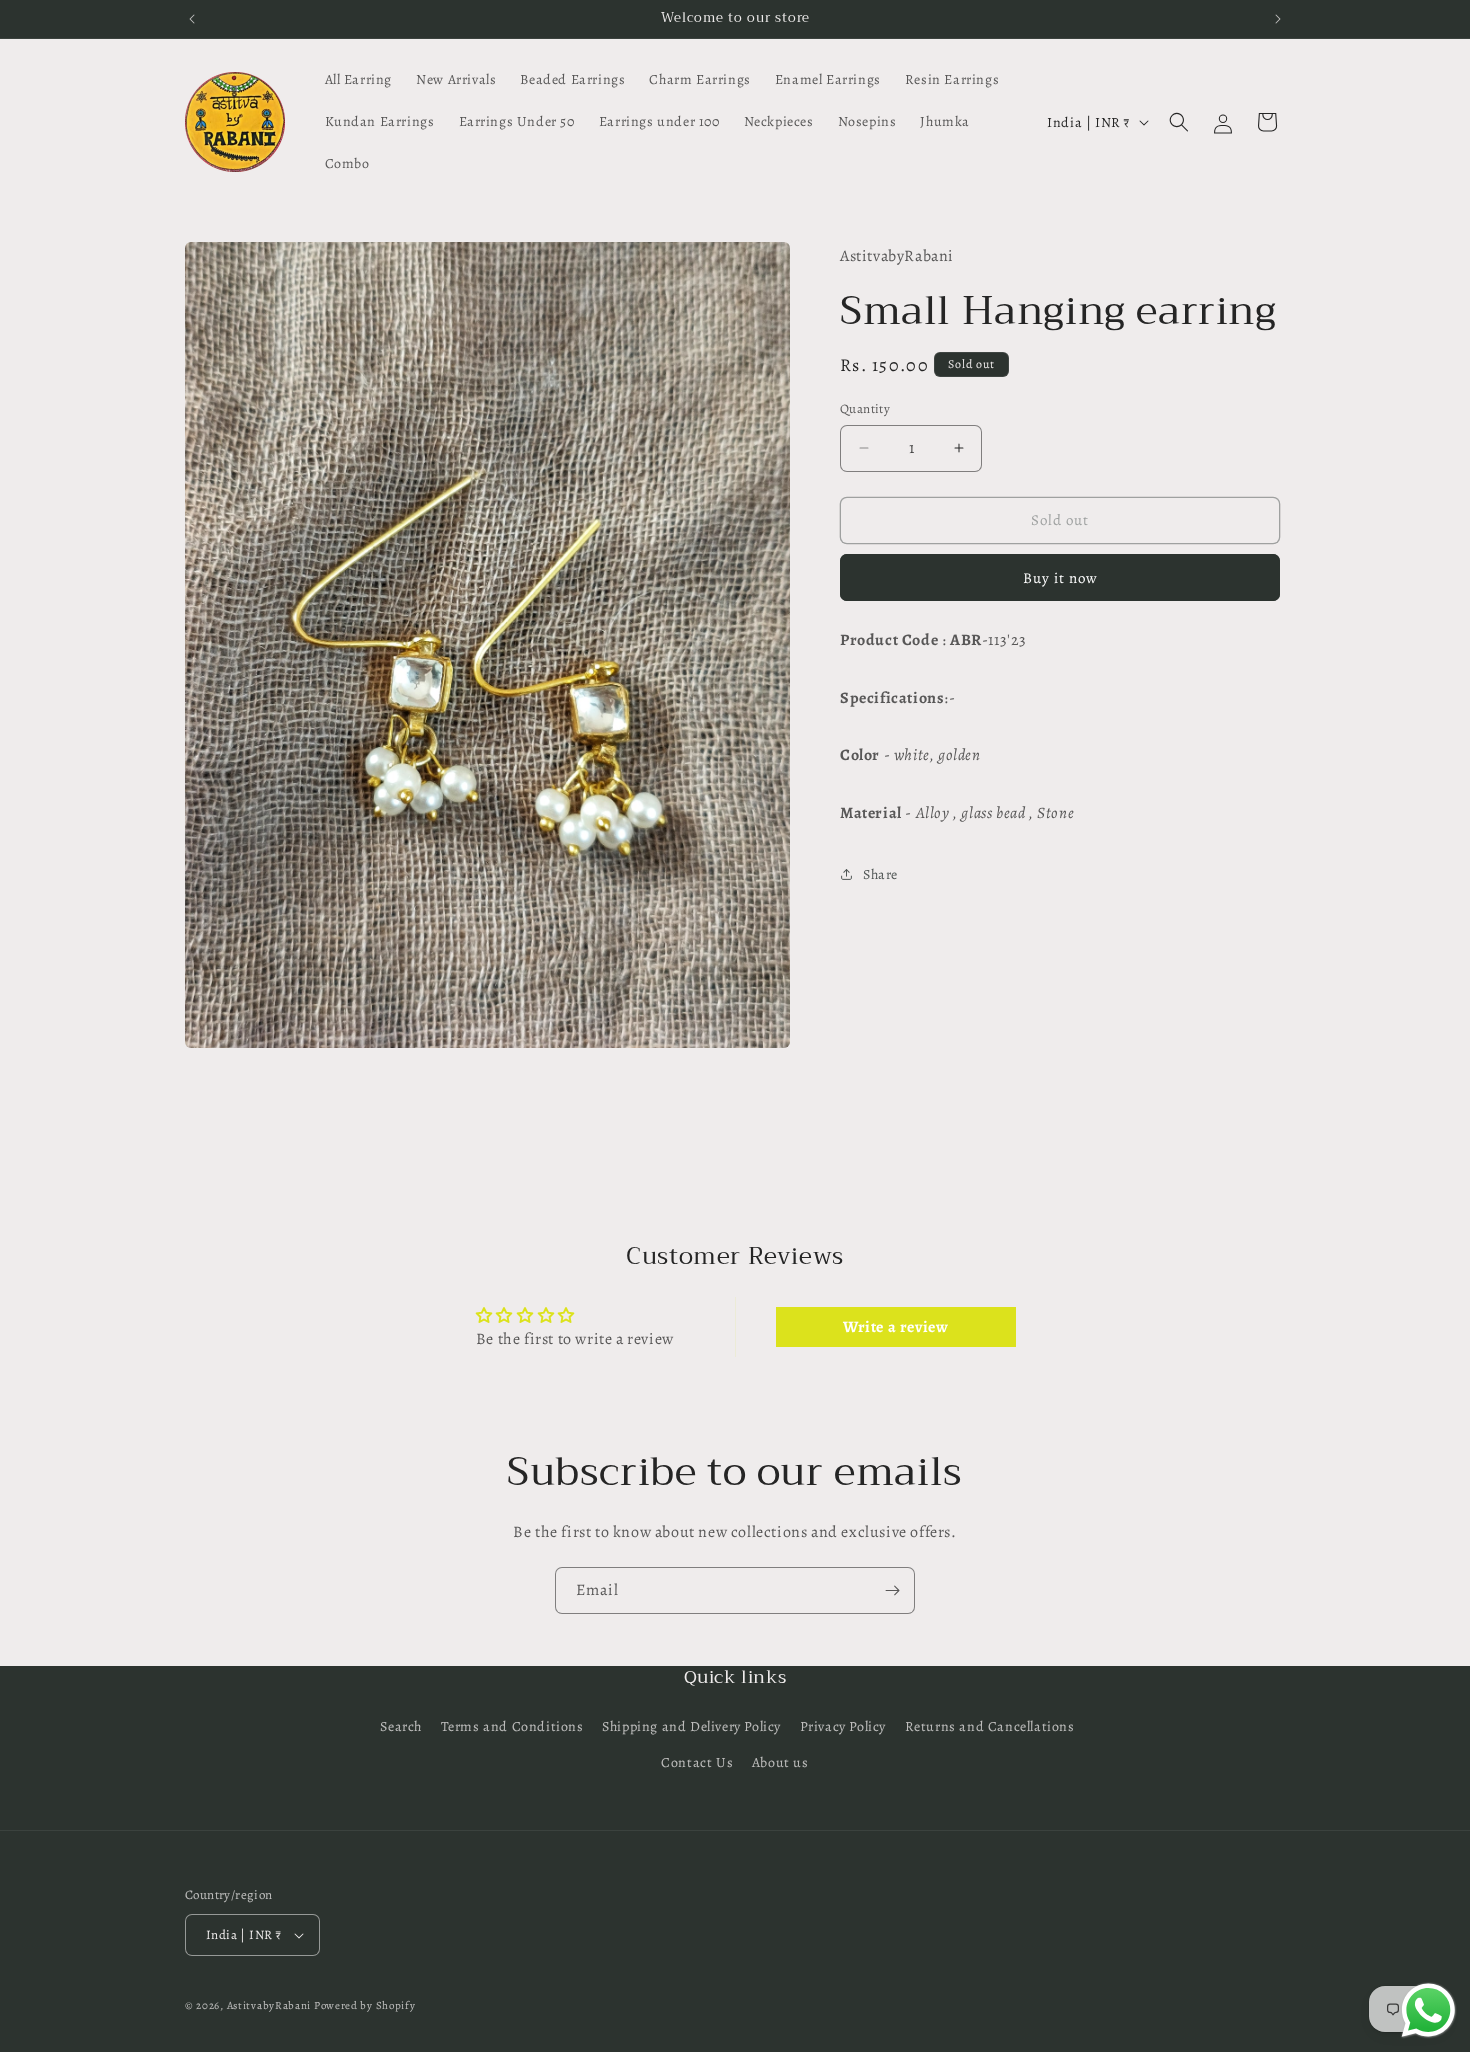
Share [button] (880, 874)
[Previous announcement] (192, 19)
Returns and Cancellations (990, 1726)
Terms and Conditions (512, 1726)
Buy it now (1060, 578)
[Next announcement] (1278, 19)
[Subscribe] (892, 1590)
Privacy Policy (843, 1726)
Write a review (895, 1328)
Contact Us (697, 1762)
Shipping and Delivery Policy (691, 1726)
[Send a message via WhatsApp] (1428, 2010)
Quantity (865, 408)
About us (780, 1762)
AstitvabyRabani (269, 2005)
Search (401, 1726)
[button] (1179, 122)
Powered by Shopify (365, 2005)
